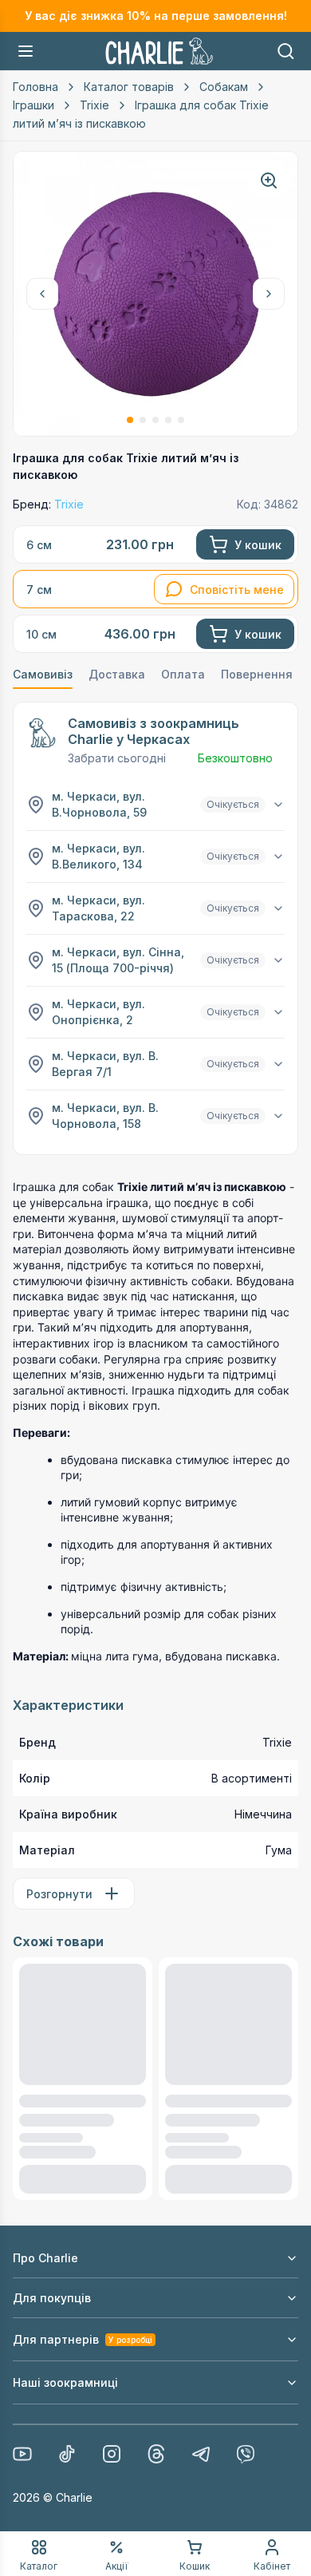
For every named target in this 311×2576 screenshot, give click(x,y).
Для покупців (52, 2298)
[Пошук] (285, 51)
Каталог (39, 2566)
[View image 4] (168, 420)
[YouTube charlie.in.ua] (22, 2454)
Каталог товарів (129, 87)
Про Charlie (45, 2258)
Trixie (94, 105)
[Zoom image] (269, 180)
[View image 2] (143, 420)
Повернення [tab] (257, 674)
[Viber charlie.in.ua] (246, 2454)
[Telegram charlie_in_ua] (201, 2454)
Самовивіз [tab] (43, 674)
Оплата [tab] (183, 674)
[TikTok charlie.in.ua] (67, 2454)
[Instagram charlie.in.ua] (112, 2454)
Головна (35, 87)
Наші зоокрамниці (65, 2382)
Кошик (195, 2566)
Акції (117, 2566)
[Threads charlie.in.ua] (156, 2454)
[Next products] (269, 294)
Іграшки (33, 105)
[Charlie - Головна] (159, 51)
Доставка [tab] (117, 674)
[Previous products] (42, 294)
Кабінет (272, 2566)
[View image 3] (155, 420)
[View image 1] (130, 420)
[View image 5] (181, 420)
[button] (26, 51)
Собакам (224, 87)
